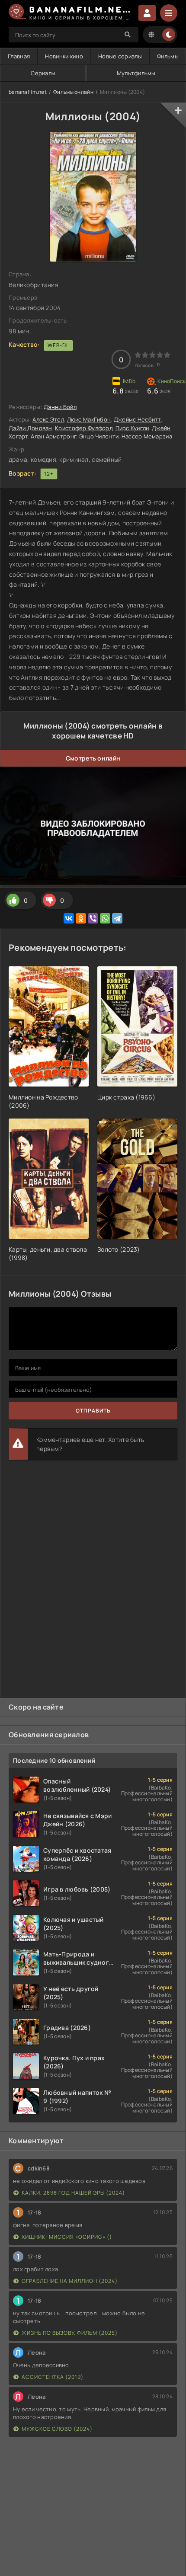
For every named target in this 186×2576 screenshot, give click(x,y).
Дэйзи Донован (30, 428)
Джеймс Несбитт (137, 419)
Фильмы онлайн (73, 92)
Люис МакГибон (89, 419)
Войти (147, 13)
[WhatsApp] (105, 918)
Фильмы (168, 56)
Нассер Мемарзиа (147, 436)
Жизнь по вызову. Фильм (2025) (70, 2333)
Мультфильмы (136, 73)
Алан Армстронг (53, 436)
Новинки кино (64, 56)
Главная (19, 56)
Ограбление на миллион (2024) (70, 2281)
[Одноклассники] (81, 918)
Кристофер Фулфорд (84, 428)
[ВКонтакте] (69, 918)
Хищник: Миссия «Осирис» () (67, 2237)
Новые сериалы (120, 56)
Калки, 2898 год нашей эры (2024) (73, 2193)
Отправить (93, 1411)
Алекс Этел (48, 419)
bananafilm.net (28, 92)
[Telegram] (117, 918)
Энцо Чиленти (99, 436)
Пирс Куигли (132, 428)
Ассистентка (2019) (53, 2377)
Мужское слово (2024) (57, 2429)
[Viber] (93, 918)
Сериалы (43, 73)
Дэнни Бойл (60, 407)
